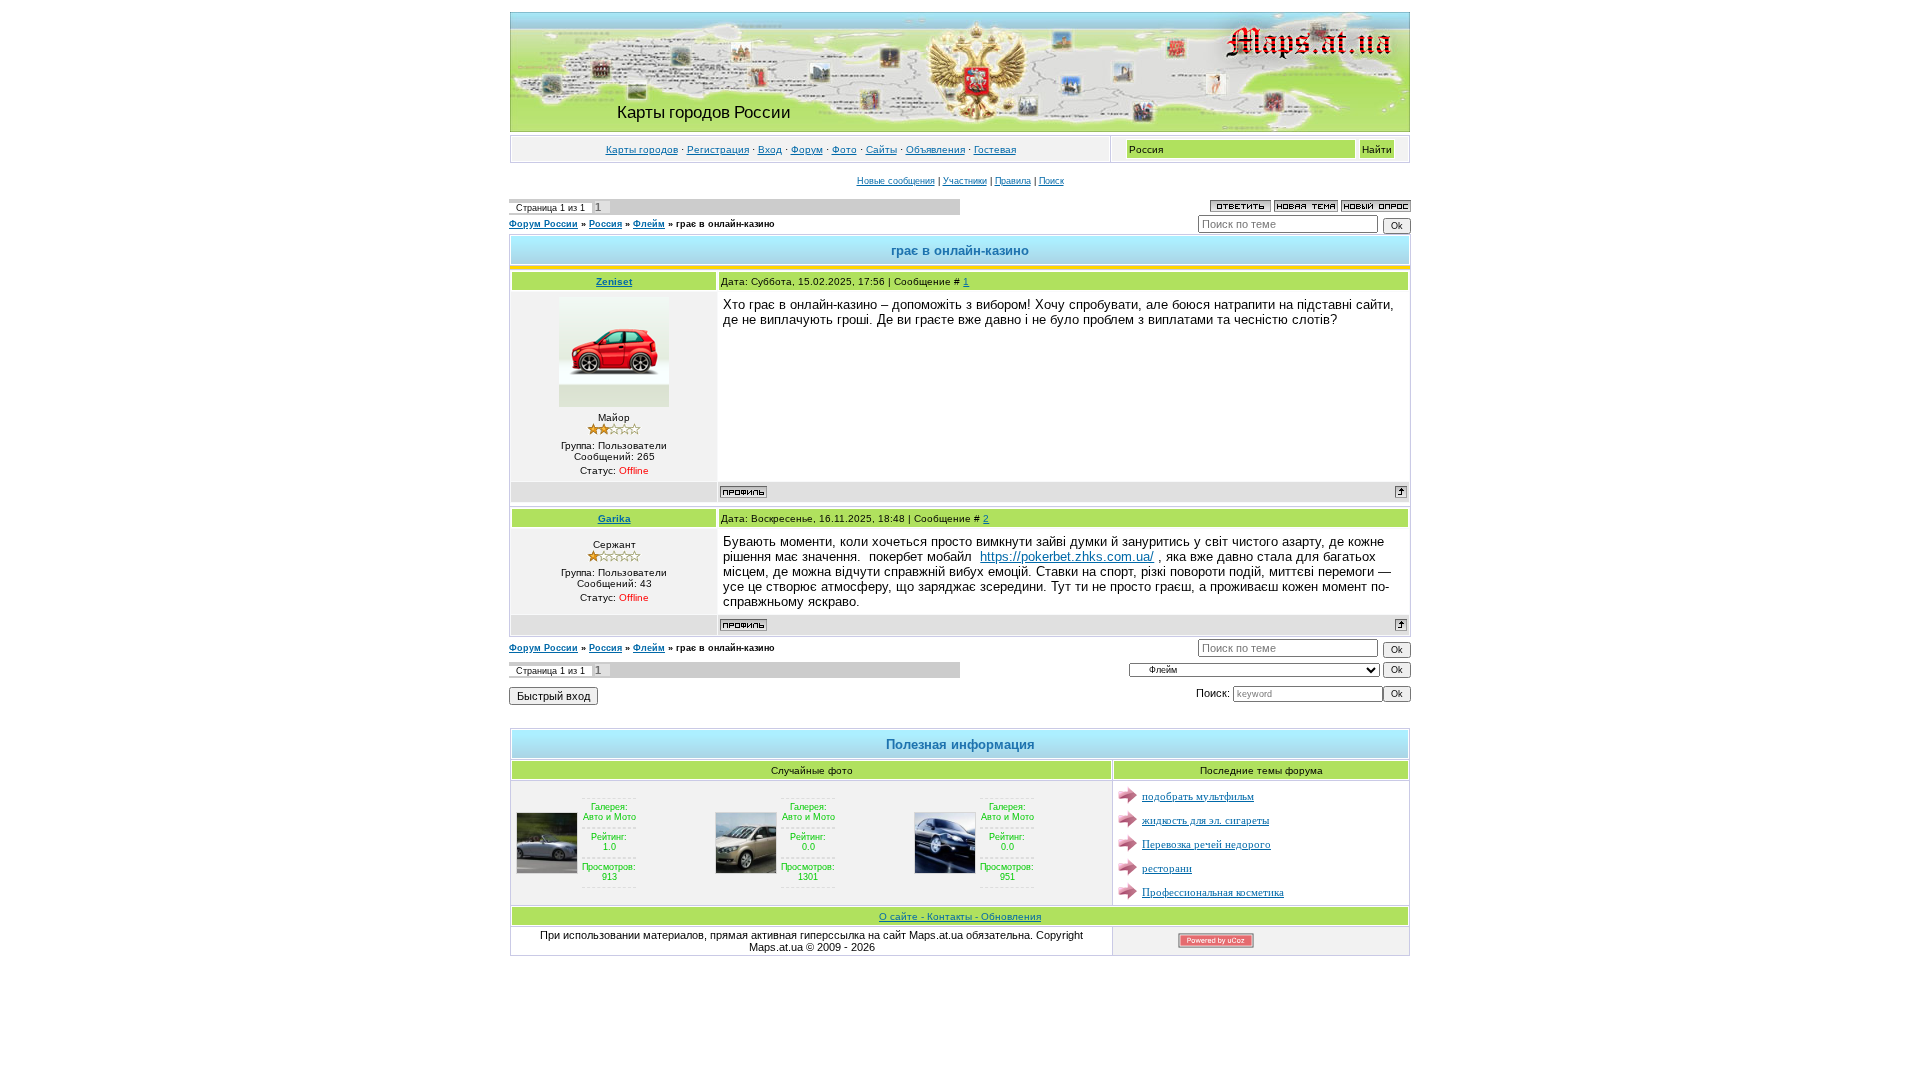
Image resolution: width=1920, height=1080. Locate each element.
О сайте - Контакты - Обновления (960, 916)
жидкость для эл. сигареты (1205, 819)
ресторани (1167, 867)
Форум (807, 149)
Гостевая (995, 149)
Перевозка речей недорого (1206, 843)
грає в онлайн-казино (725, 224)
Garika (614, 518)
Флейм (649, 224)
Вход (770, 149)
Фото (844, 149)
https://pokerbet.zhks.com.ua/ (1067, 556)
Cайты (881, 149)
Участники (965, 181)
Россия (605, 224)
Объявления (935, 149)
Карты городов (642, 149)
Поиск (1051, 181)
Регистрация (718, 149)
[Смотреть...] (547, 842)
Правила (1013, 181)
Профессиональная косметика (1213, 891)
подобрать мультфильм (1198, 795)
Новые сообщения (896, 181)
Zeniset (614, 281)
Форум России (543, 224)
